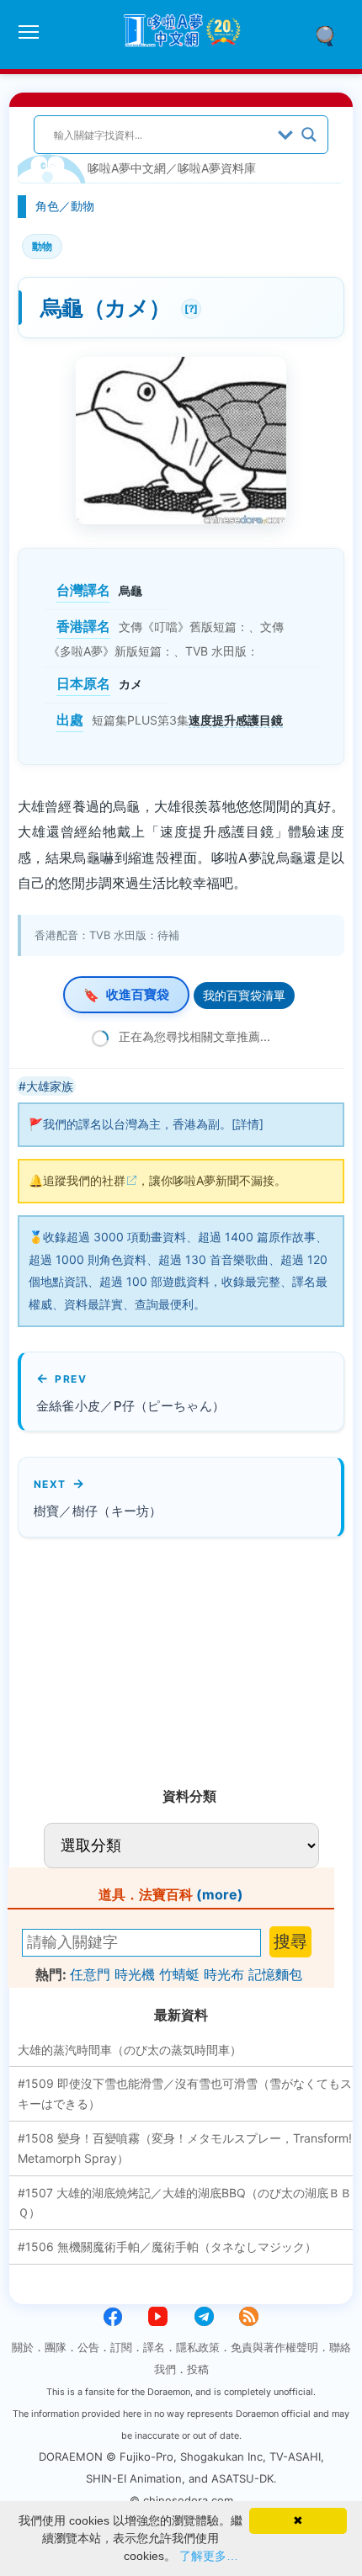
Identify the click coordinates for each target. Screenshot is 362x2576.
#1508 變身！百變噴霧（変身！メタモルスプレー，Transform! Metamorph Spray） (185, 2148)
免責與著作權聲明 (274, 2347)
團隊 (56, 2347)
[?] (189, 307)
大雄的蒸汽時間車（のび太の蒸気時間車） (130, 2050)
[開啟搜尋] (331, 35)
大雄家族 (50, 1086)
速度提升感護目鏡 (236, 720)
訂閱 (121, 2347)
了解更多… (209, 2556)
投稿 (198, 2369)
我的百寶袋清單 (244, 995)
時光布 (224, 1974)
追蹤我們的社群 (84, 1180)
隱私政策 (198, 2347)
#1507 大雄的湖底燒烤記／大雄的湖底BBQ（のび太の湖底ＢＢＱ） (185, 2203)
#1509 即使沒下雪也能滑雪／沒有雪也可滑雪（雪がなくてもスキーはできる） (185, 2093)
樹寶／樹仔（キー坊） (98, 1511)
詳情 (248, 1124)
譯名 (154, 2347)
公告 (88, 2347)
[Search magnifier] (309, 135)
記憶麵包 (275, 1974)
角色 (47, 206)
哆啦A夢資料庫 (217, 168)
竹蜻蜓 (179, 1974)
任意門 (90, 1974)
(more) (220, 1894)
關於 (23, 2347)
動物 (83, 206)
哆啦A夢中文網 (127, 168)
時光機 (135, 1974)
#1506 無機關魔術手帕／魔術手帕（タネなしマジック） (167, 2247)
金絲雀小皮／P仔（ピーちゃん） (131, 1406)
